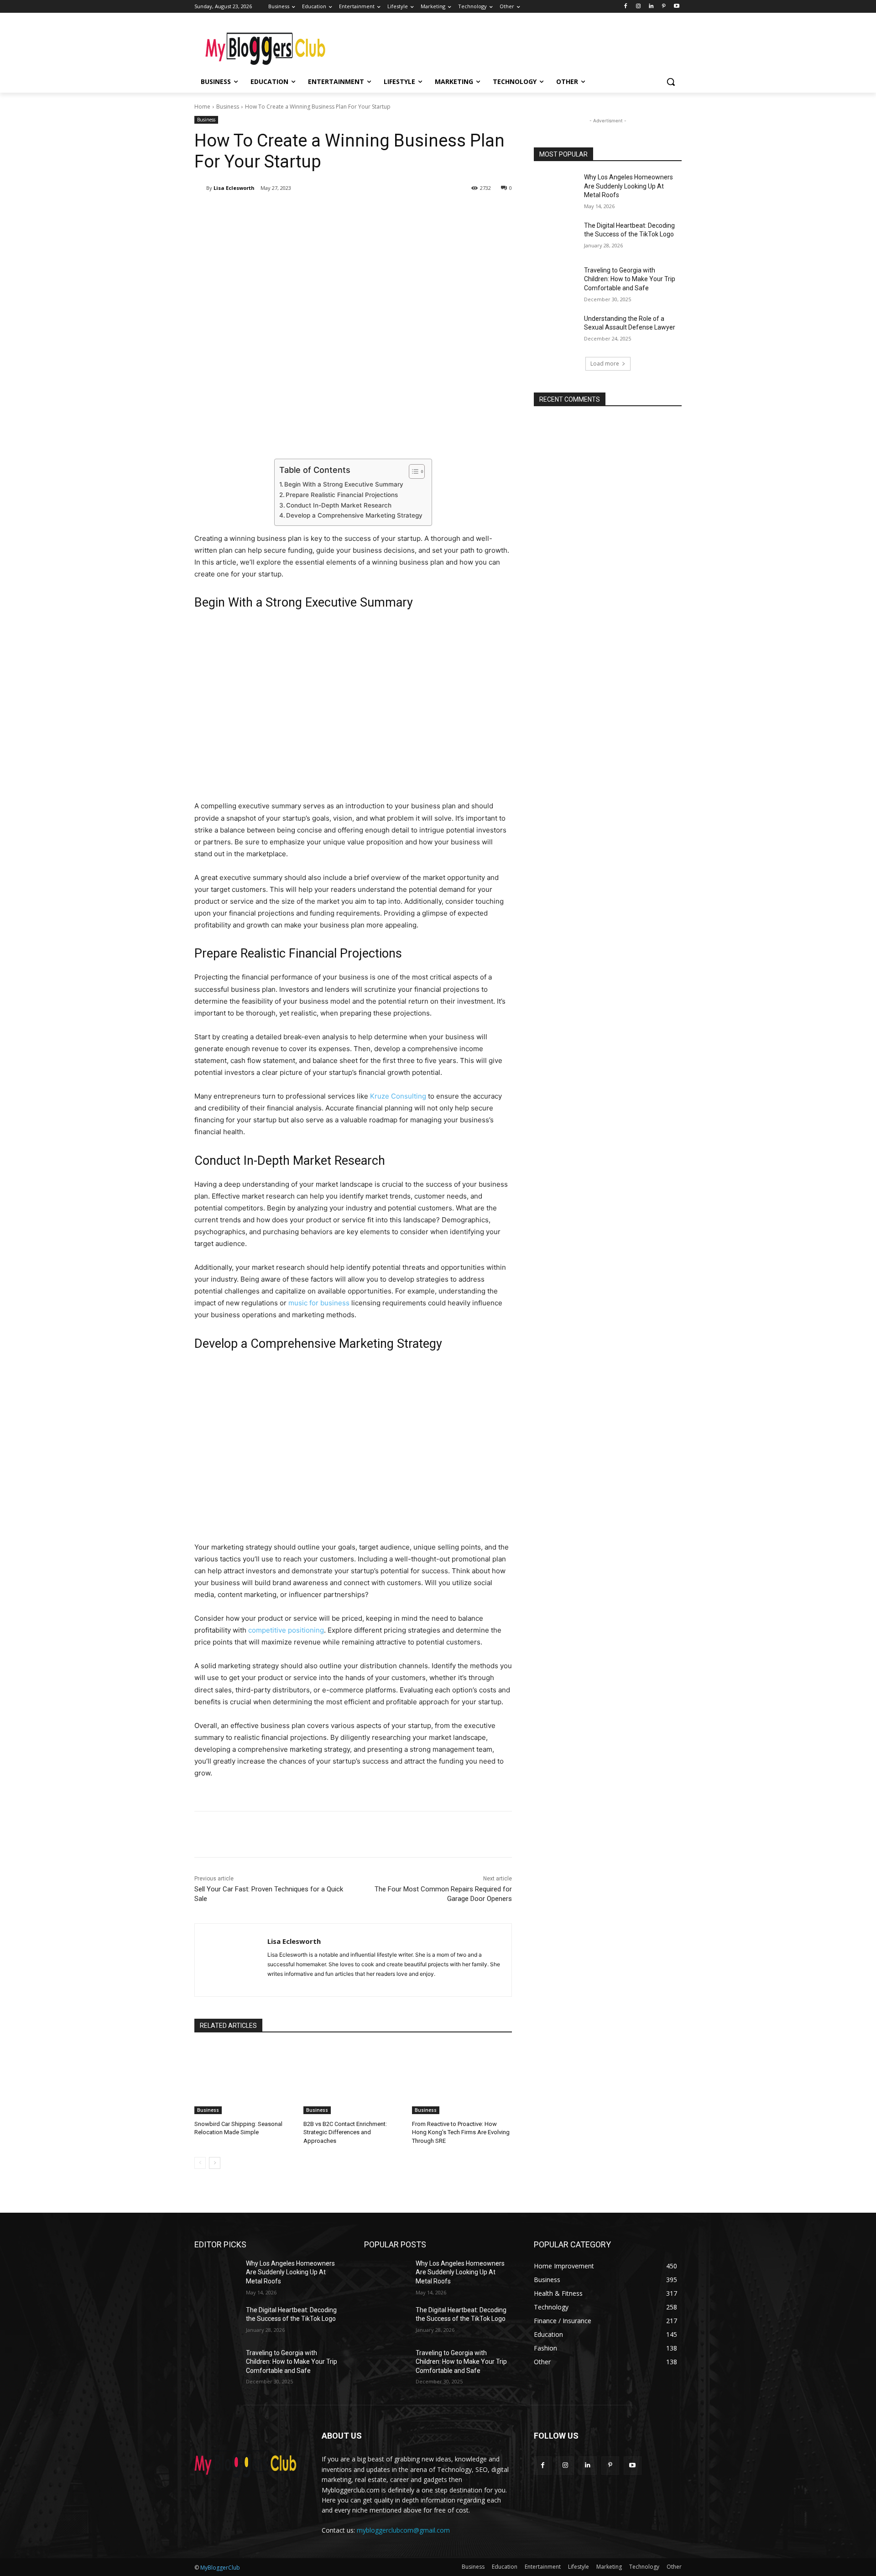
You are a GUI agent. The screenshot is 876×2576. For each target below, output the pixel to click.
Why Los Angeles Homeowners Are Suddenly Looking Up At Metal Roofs (628, 186)
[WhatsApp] (323, 211)
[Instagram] (639, 7)
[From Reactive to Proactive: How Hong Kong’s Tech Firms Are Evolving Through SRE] (462, 2079)
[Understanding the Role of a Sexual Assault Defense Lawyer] (556, 330)
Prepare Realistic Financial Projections (342, 495)
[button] (671, 82)
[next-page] (215, 2163)
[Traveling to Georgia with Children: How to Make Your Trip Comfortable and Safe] (556, 282)
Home (202, 107)
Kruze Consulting (398, 1096)
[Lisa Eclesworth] (200, 188)
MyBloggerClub (220, 2568)
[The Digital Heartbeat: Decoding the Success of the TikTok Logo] (556, 237)
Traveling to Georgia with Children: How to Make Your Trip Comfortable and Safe (630, 279)
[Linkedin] (651, 7)
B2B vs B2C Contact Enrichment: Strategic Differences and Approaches (345, 2132)
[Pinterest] (664, 7)
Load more (605, 364)
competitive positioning (286, 1630)
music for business (319, 1303)
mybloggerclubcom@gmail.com (403, 2530)
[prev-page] (200, 2163)
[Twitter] (281, 211)
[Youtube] (676, 7)
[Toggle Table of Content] (412, 471)
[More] (344, 211)
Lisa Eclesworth (234, 188)
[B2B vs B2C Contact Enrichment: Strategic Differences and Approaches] (353, 2079)
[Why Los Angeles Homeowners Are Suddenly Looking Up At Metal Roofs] (556, 188)
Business (228, 107)
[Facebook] (626, 7)
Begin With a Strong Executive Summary (344, 484)
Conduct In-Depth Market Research (339, 505)
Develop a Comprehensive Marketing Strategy (354, 515)
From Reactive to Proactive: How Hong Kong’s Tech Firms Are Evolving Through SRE (461, 2132)
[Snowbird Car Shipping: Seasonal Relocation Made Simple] (244, 2079)
